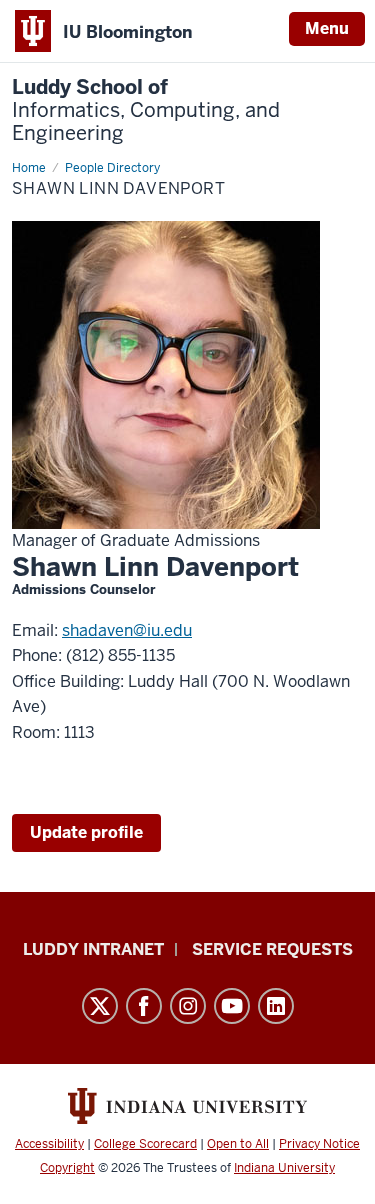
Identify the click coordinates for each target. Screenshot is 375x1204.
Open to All (238, 1144)
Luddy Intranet (93, 949)
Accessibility (49, 1144)
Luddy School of (146, 110)
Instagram (188, 1006)
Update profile (86, 832)
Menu (327, 28)
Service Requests (272, 949)
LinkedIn (276, 1006)
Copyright (67, 1168)
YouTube (232, 1006)
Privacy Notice (319, 1144)
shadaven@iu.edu (127, 630)
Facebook (144, 1006)
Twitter (100, 1006)
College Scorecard (145, 1144)
